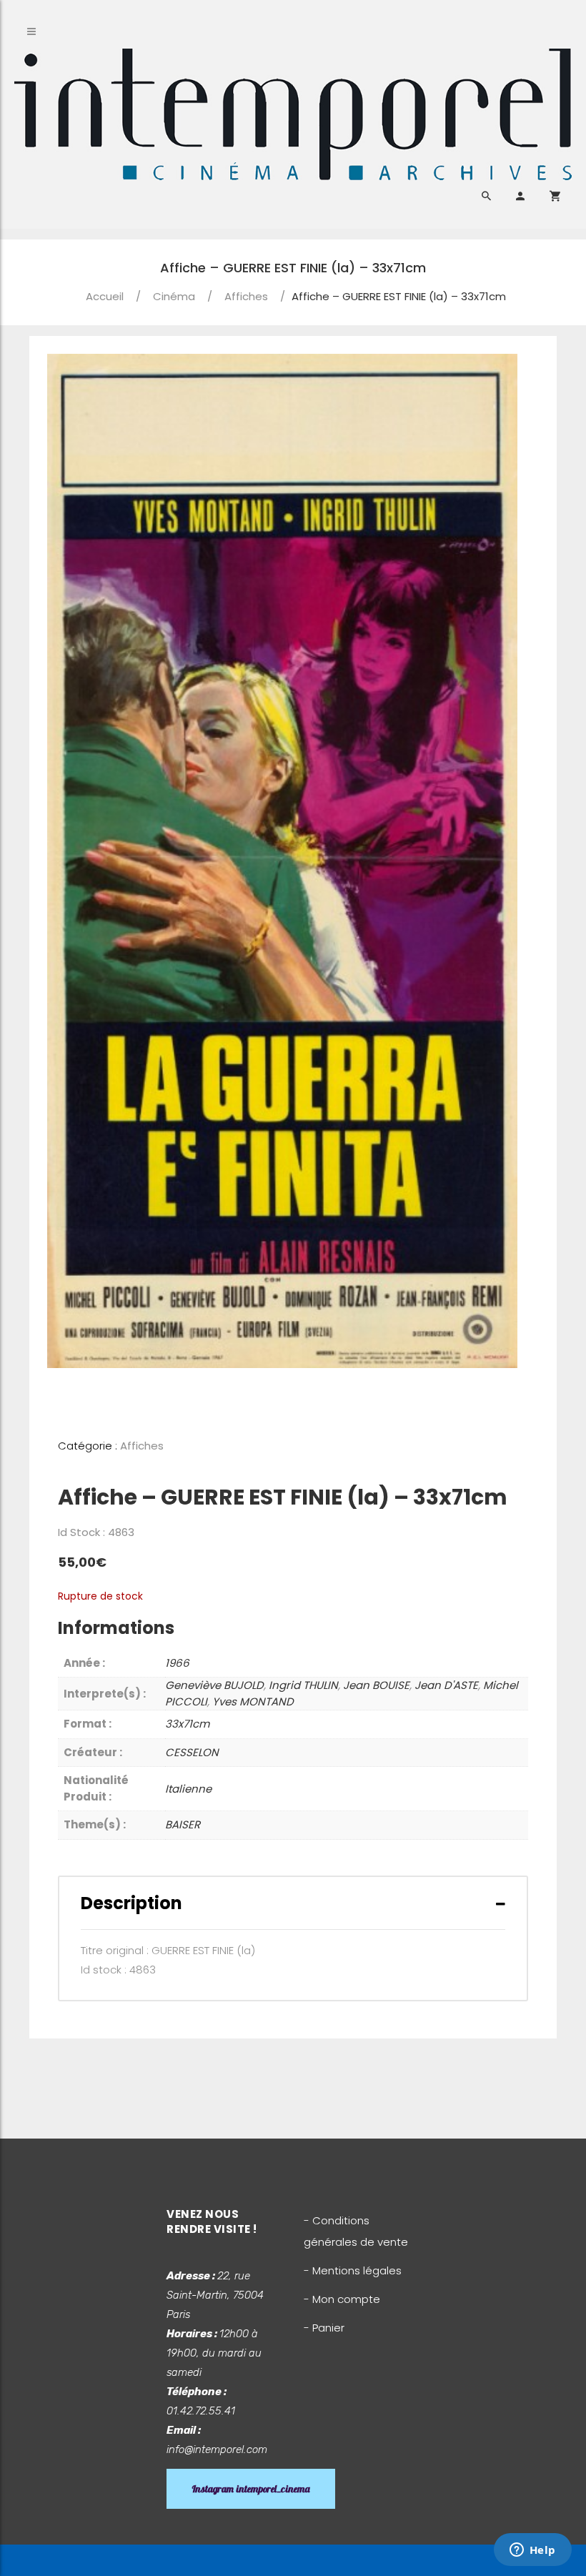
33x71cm (187, 1724)
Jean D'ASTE (446, 1685)
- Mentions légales (353, 2270)
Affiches (246, 296)
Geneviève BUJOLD (214, 1685)
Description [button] (131, 1903)
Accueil (105, 296)
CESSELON (192, 1752)
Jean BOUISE (376, 1685)
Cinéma (174, 296)
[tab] (293, 1903)
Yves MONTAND (253, 1701)
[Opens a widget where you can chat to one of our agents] (532, 2551)
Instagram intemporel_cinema (251, 2489)
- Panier (324, 2328)
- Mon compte (342, 2299)
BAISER (183, 1824)
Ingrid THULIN (303, 1685)
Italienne (188, 1789)
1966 (177, 1663)
